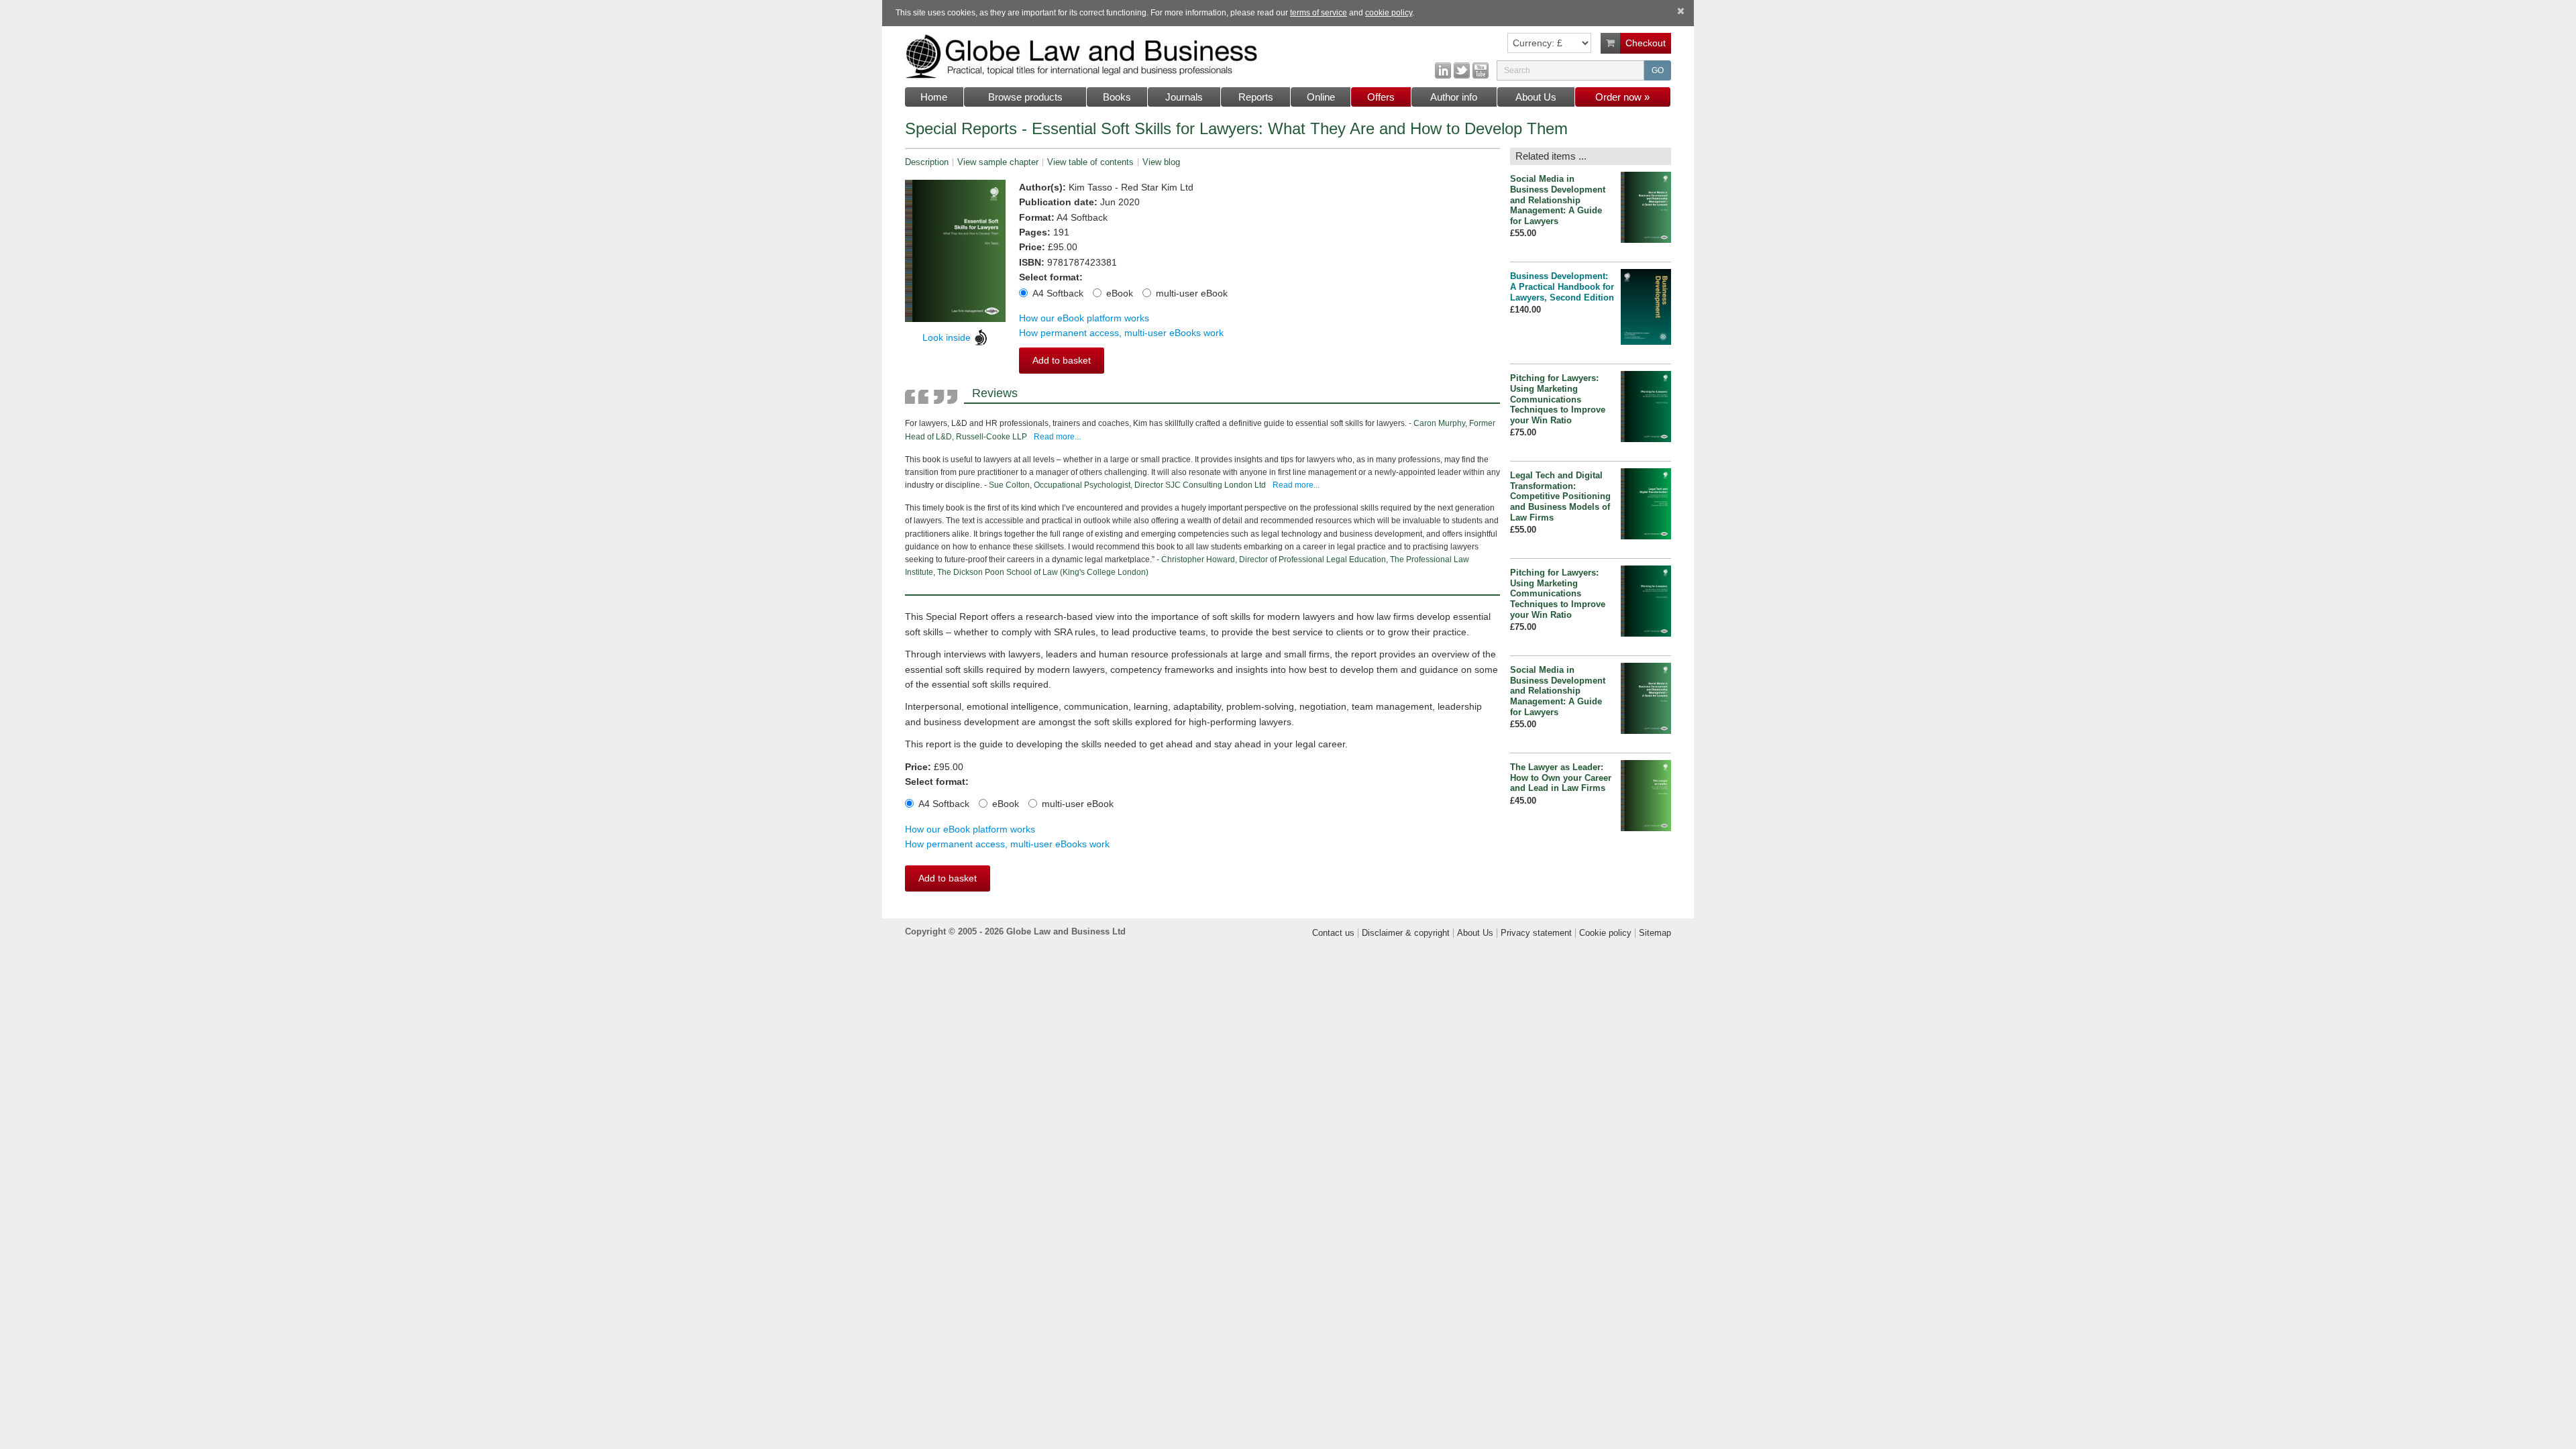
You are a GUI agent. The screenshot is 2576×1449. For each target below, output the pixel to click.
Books (1117, 97)
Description (927, 162)
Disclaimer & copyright (1406, 933)
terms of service (1319, 13)
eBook (1120, 293)
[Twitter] (1462, 70)
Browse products (1025, 97)
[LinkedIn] (1443, 70)
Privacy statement (1536, 933)
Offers (1381, 97)
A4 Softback (1058, 293)
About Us (1536, 97)
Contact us (1333, 933)
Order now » (1622, 97)
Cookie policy (1605, 933)
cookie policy (1389, 13)
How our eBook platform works (1084, 318)
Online (1321, 97)
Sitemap (1655, 933)
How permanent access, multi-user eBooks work (1121, 333)
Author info (1454, 97)
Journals (1184, 97)
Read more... (1057, 437)
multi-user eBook (1192, 293)
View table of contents (1090, 162)
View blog (1161, 162)
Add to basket (1062, 360)
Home (934, 97)
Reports (1256, 97)
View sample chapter (998, 162)
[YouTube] (1481, 70)
